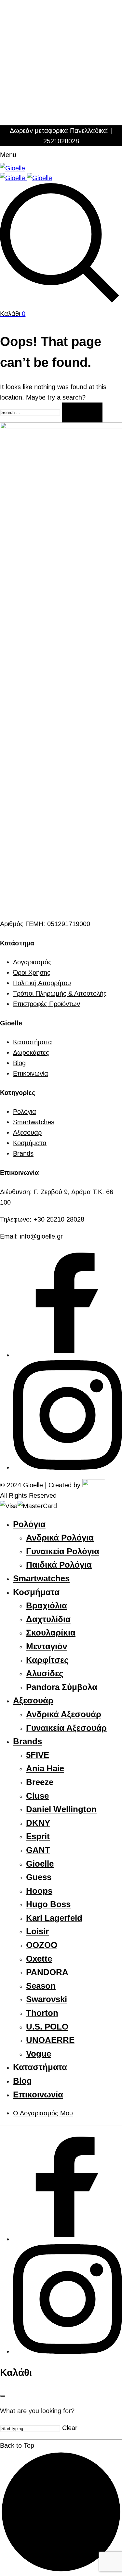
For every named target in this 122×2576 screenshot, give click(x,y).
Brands (23, 1153)
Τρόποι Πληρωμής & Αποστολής (60, 993)
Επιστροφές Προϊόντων (47, 1004)
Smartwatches (34, 1122)
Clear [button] (70, 2428)
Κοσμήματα (30, 1143)
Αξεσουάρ (27, 1132)
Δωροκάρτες (31, 1052)
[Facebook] (68, 1355)
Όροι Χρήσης (32, 972)
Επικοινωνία (31, 1073)
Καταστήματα (33, 1042)
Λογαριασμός (32, 962)
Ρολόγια (25, 1112)
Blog (19, 1063)
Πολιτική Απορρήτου (42, 983)
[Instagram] (68, 1467)
